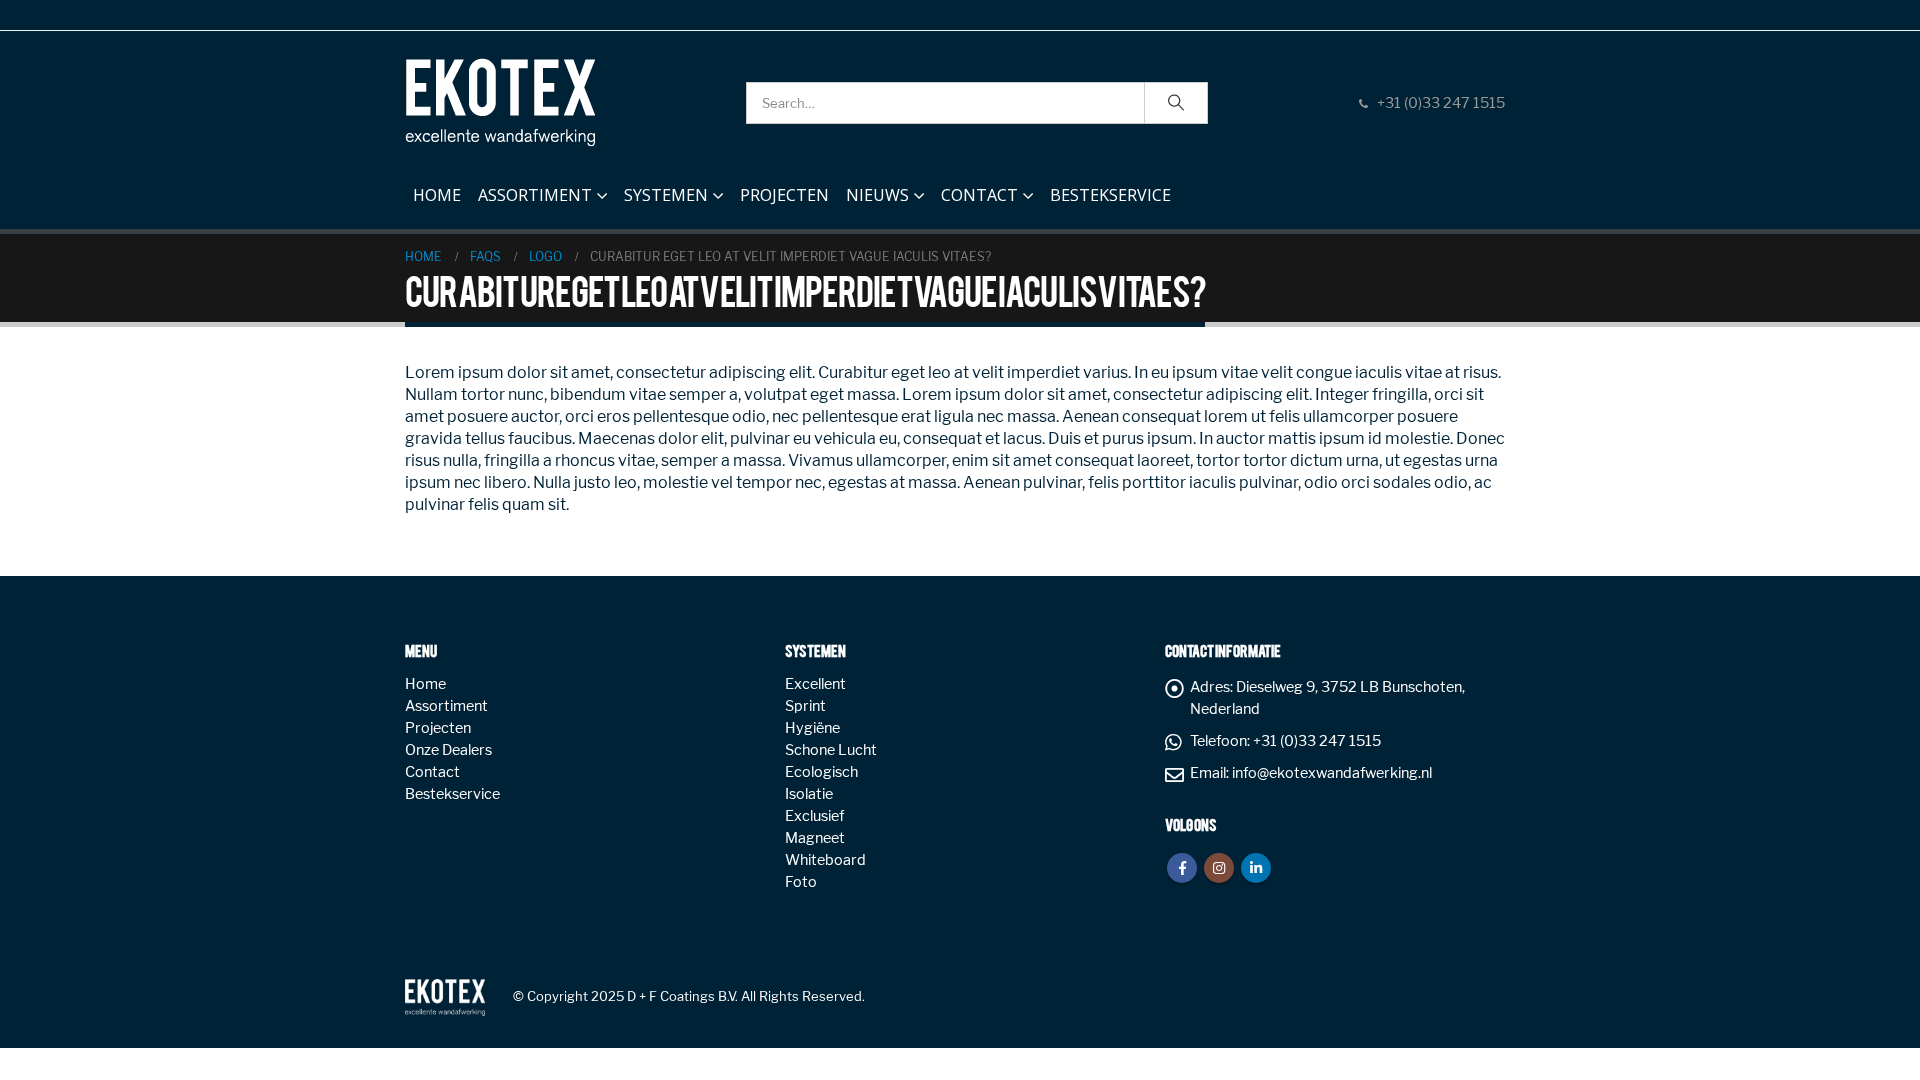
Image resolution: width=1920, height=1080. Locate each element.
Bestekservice (1110, 195)
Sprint (805, 706)
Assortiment (535, 195)
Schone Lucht (831, 750)
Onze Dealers (448, 750)
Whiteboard (825, 860)
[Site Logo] (500, 102)
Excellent (815, 684)
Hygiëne (812, 728)
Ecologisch (821, 772)
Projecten (784, 195)
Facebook (1182, 868)
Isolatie (809, 794)
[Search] (1176, 103)
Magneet (815, 838)
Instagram (1219, 868)
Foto (801, 882)
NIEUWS (877, 195)
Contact (979, 195)
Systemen (666, 195)
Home (437, 195)
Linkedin (1256, 868)
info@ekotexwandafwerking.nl (1332, 773)
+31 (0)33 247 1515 (1441, 103)
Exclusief (814, 816)
